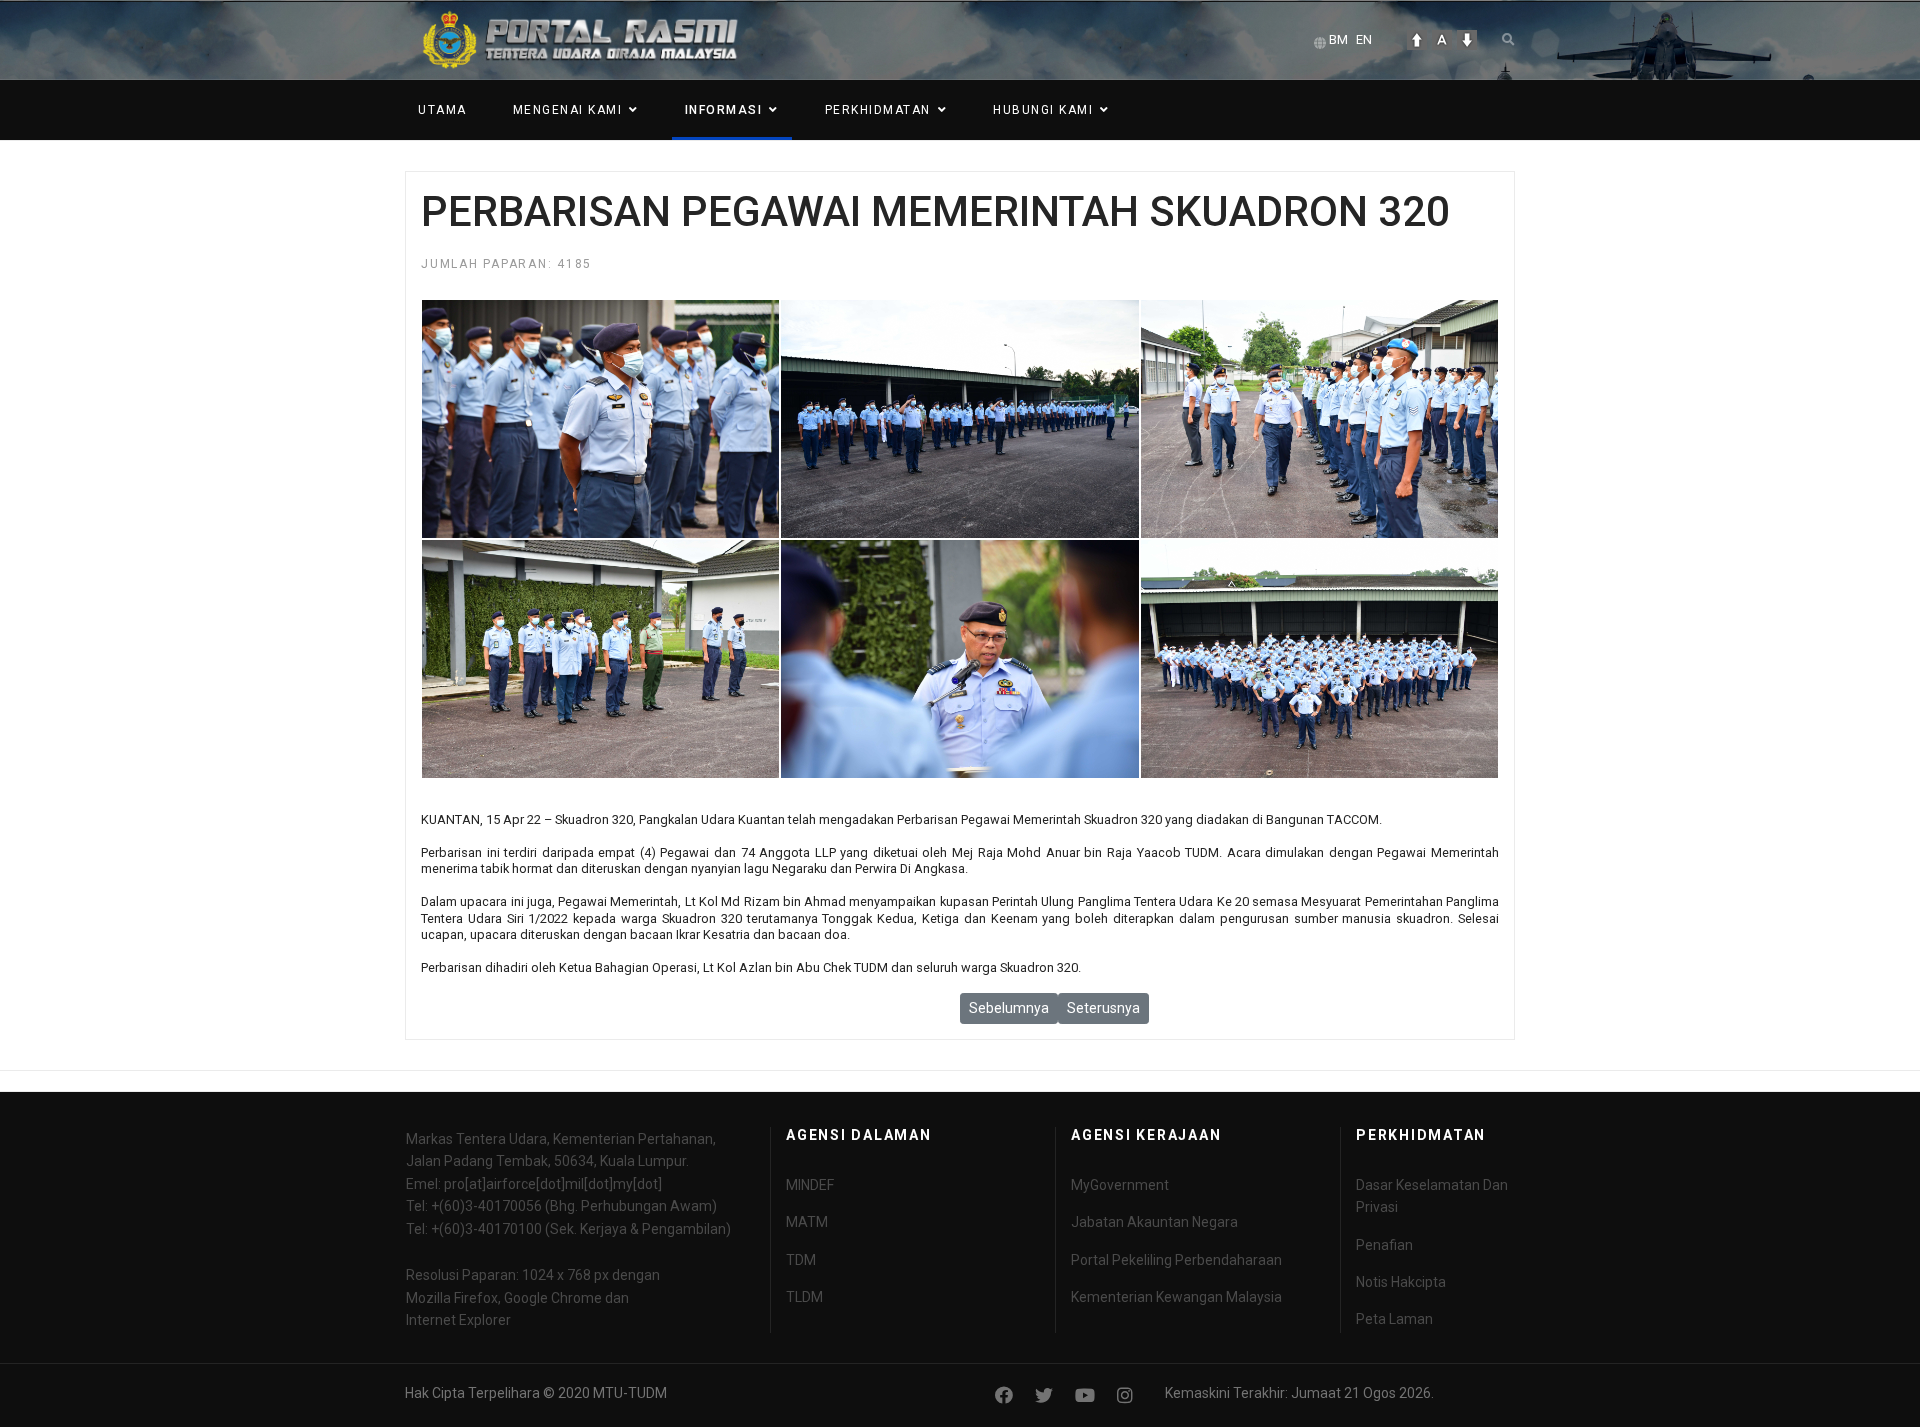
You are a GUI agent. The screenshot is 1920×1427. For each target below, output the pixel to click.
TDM (801, 1260)
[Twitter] (1044, 1395)
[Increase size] (1417, 40)
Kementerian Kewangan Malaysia (1176, 1297)
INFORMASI (724, 110)
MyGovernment (1120, 1185)
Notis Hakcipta (1401, 1282)
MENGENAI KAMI (568, 110)
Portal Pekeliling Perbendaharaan (1176, 1260)
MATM (807, 1222)
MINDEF (810, 1185)
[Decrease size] (1467, 40)
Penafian (1384, 1245)
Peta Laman (1394, 1319)
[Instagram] (1125, 1395)
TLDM (804, 1297)
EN (1364, 39)
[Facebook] (1004, 1395)
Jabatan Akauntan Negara (1154, 1222)
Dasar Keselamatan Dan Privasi (1432, 1196)
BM (1338, 39)
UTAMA (442, 110)
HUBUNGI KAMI (1043, 110)
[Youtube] (1085, 1395)
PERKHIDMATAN (878, 110)
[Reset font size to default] (1442, 40)
